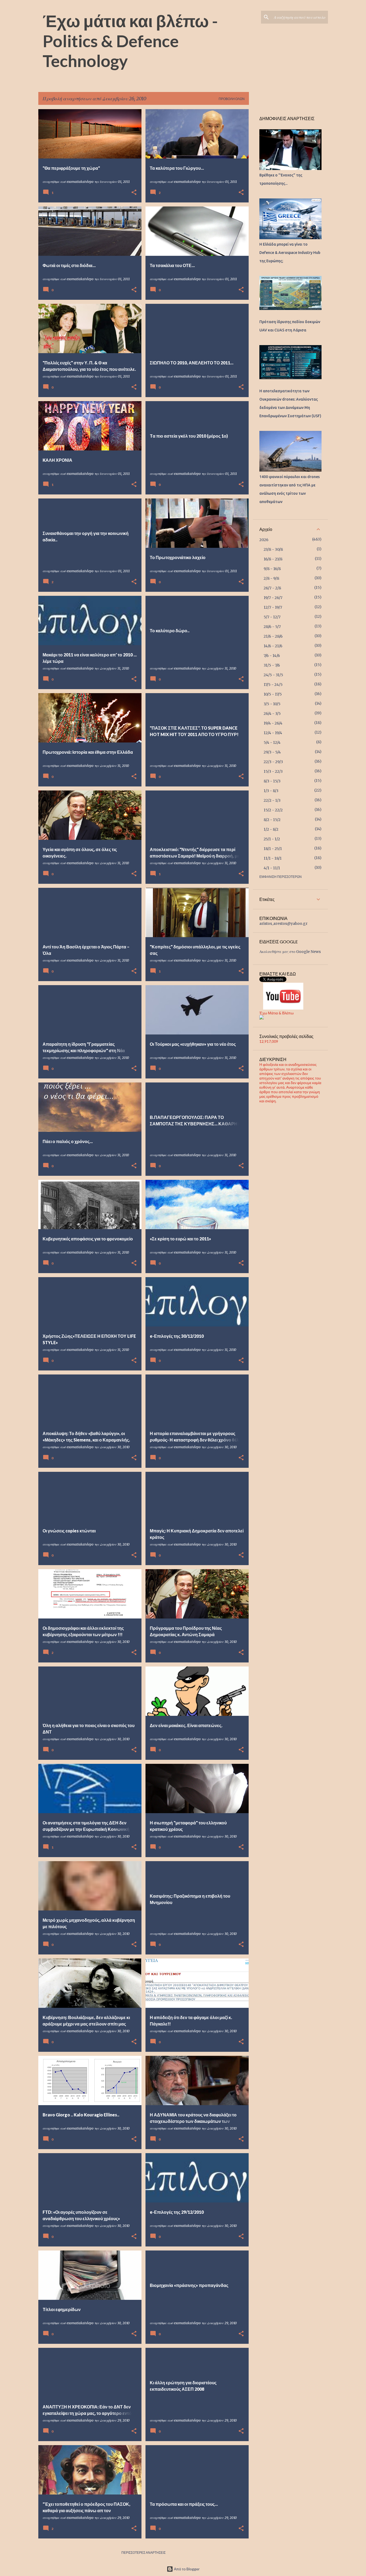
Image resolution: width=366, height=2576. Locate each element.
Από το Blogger (186, 2569)
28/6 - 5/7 (272, 627)
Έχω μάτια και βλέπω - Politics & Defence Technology (130, 41)
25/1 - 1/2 (272, 839)
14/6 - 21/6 (273, 646)
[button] (134, 193)
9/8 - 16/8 (272, 569)
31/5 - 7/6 (272, 665)
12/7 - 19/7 (273, 607)
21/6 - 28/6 (273, 636)
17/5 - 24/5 (273, 685)
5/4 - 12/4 (272, 742)
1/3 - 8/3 (271, 791)
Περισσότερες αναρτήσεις (143, 2553)
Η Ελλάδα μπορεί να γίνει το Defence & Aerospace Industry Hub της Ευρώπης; (290, 253)
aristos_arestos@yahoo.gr (283, 923)
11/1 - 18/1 (273, 858)
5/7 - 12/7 (272, 617)
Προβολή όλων (232, 99)
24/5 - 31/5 (273, 675)
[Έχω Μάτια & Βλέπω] (262, 1018)
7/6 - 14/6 (272, 656)
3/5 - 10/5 (272, 704)
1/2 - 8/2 (271, 829)
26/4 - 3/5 (272, 714)
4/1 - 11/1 (272, 868)
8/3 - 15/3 (272, 781)
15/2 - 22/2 (273, 810)
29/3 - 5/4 (272, 752)
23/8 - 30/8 (273, 549)
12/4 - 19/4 (273, 733)
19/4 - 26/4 (273, 723)
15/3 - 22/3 (273, 771)
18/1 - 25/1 (273, 849)
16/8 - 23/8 (273, 559)
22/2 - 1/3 (272, 800)
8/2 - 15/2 (272, 820)
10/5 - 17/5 (273, 694)
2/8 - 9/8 (271, 578)
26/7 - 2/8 (272, 588)
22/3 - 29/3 (273, 762)
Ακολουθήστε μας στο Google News (290, 952)
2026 (264, 540)
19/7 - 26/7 (273, 598)
